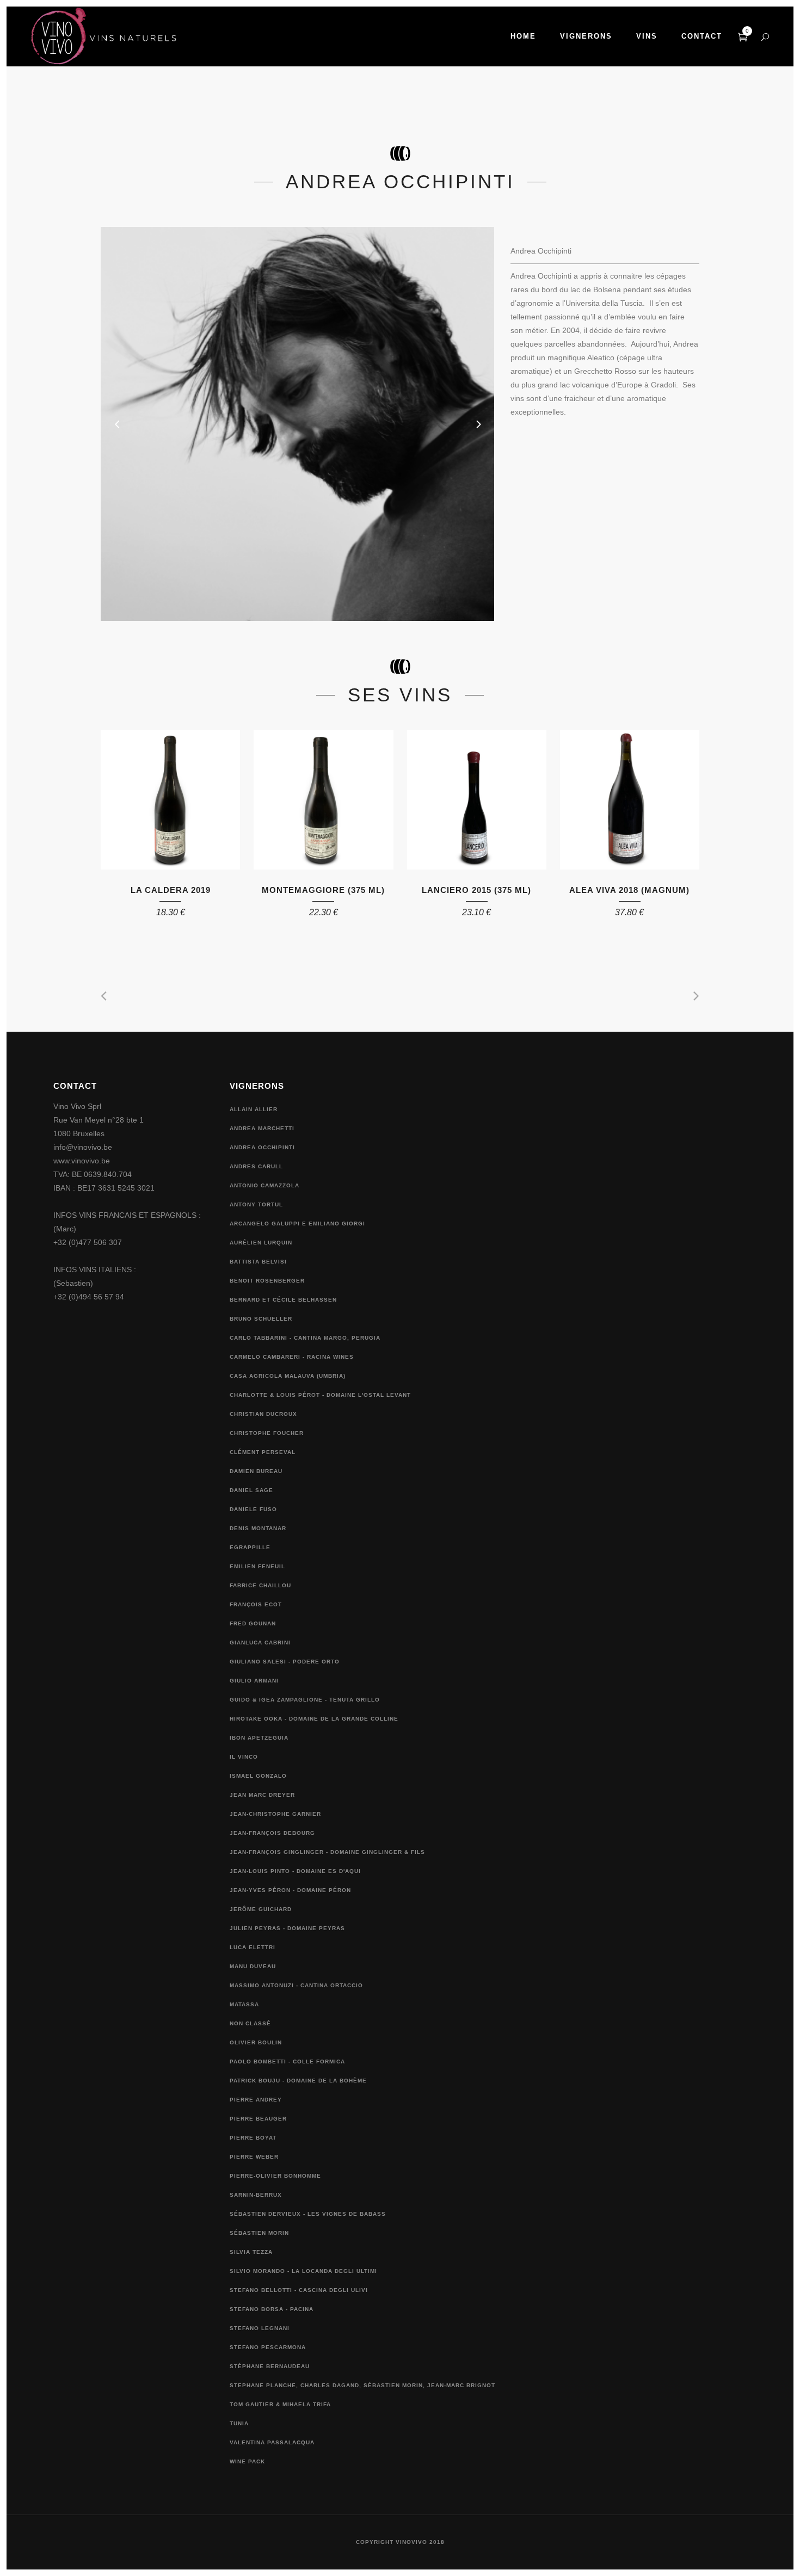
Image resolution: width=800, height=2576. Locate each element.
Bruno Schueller (261, 1319)
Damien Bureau (256, 1471)
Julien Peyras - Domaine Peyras (287, 1928)
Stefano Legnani (260, 2328)
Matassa (244, 2004)
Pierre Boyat (253, 2138)
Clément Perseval (263, 1452)
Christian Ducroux (263, 1414)
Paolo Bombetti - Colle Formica (287, 2062)
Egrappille (250, 1547)
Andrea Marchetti (262, 1128)
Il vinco (244, 1757)
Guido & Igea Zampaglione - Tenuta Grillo (305, 1700)
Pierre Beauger (258, 2119)
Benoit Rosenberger (267, 1281)
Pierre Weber (254, 2157)
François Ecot (256, 1604)
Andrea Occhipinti (262, 1147)
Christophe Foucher (267, 1433)
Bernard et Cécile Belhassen (283, 1300)
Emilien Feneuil (257, 1566)
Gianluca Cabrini (260, 1643)
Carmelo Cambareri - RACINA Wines (292, 1357)
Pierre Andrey (256, 2100)
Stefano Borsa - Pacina (272, 2309)
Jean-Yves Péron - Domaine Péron (290, 1890)
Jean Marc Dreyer (262, 1795)
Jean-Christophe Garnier (275, 1814)
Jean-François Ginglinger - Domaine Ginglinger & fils (327, 1852)
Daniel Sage (251, 1490)
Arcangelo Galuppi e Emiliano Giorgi (297, 1224)
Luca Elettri (253, 1947)
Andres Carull (256, 1166)
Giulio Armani (254, 1681)
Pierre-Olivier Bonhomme (275, 2176)
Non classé (250, 2023)
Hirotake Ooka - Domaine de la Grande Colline (314, 1719)
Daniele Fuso (253, 1509)
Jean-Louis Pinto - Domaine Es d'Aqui (295, 1871)
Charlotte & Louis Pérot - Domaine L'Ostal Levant (320, 1395)
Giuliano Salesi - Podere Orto (285, 1662)
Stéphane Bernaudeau (270, 2366)
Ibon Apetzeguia (259, 1738)
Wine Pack (247, 2461)
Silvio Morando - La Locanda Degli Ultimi (303, 2271)
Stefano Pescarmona (268, 2347)
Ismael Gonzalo (258, 1776)
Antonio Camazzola (264, 1185)
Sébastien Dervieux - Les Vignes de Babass (308, 2214)
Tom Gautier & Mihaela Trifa (280, 2404)
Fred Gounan (253, 1623)
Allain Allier (254, 1109)
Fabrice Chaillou (260, 1585)
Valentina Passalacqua (272, 2442)
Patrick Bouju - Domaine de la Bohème (298, 2081)
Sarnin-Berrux (256, 2195)
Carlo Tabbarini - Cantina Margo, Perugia (305, 1338)
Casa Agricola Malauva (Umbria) (288, 1376)
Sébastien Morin (259, 2233)
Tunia (239, 2423)
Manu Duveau (253, 1966)
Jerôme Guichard (261, 1909)
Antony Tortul (256, 1204)
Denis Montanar (258, 1528)
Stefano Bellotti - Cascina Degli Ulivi (299, 2290)
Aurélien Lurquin (261, 1243)
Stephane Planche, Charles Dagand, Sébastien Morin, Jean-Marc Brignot (362, 2385)
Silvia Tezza (251, 2252)
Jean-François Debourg (272, 1833)
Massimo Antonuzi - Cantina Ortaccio (296, 1985)
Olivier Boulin (256, 2042)
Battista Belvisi (258, 1262)
